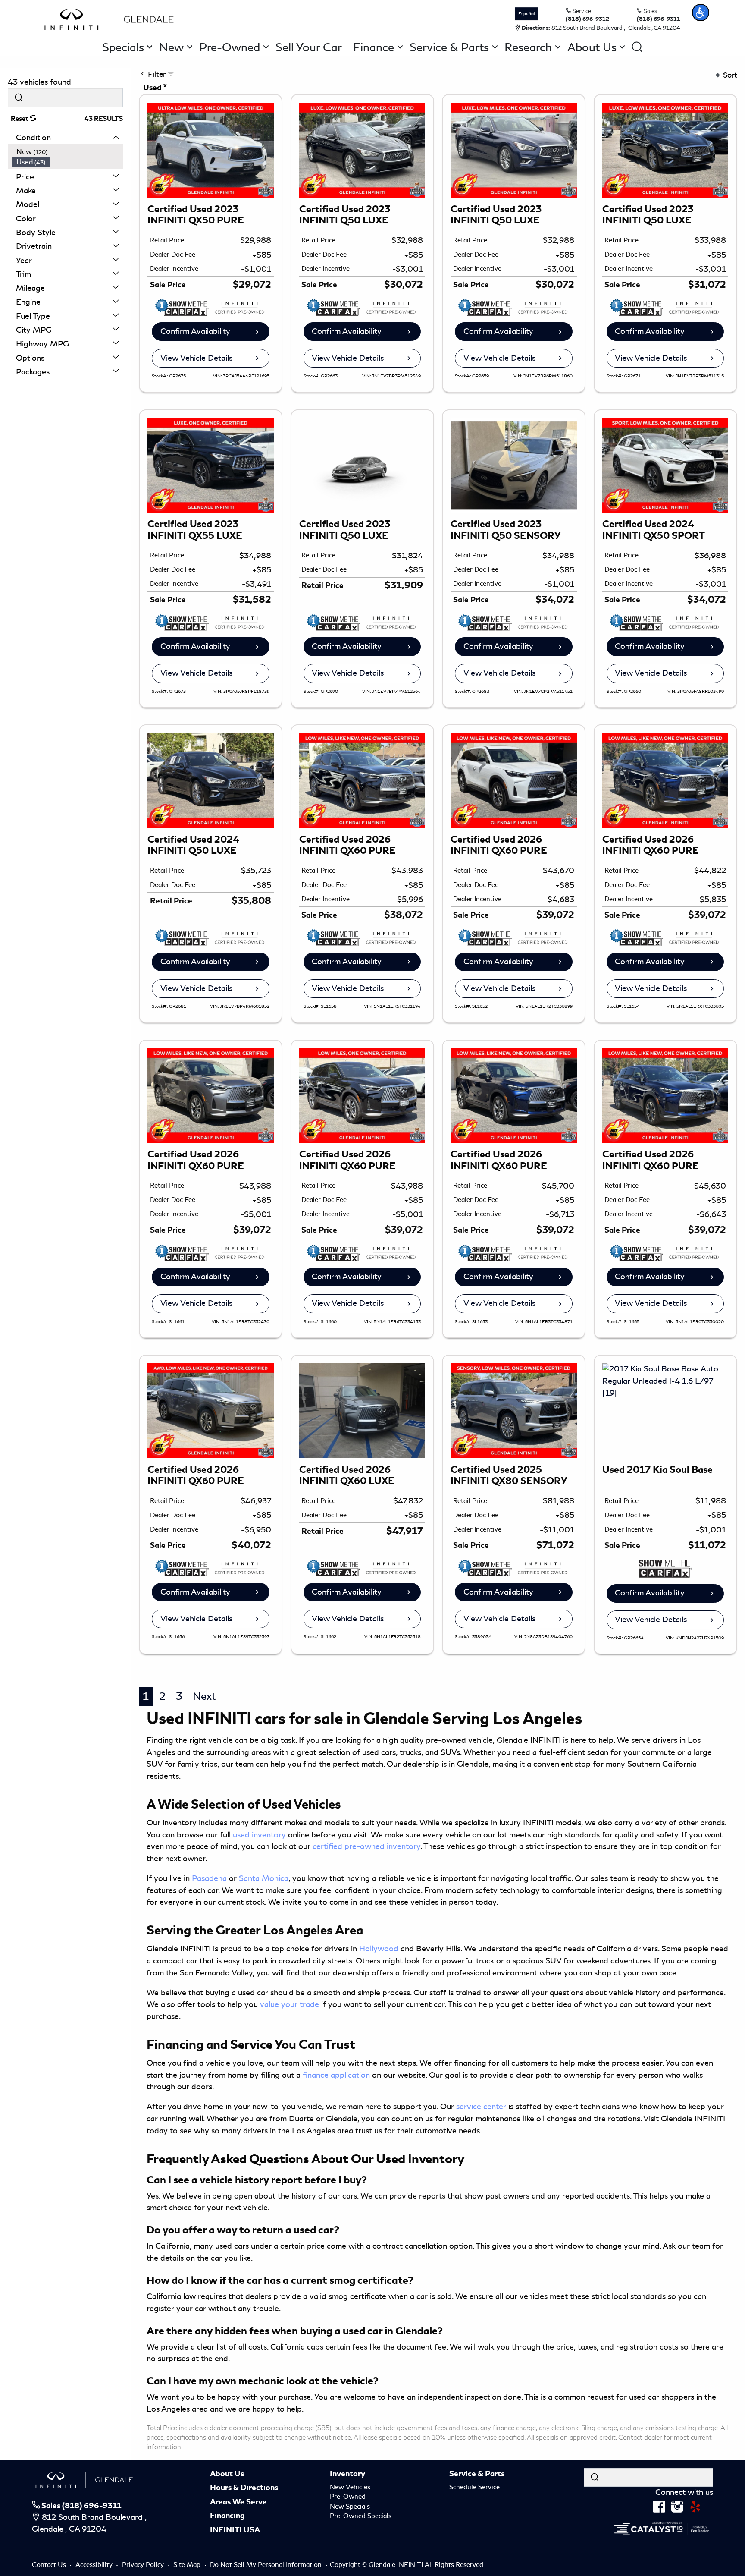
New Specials (350, 2507)
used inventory (259, 1835)
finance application (336, 2075)
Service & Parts (477, 2474)
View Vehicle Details (196, 358)
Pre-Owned (348, 2497)
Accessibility (95, 2565)
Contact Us (50, 2565)
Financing (227, 2516)
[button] (701, 13)
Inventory (347, 2474)
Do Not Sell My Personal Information (267, 2565)
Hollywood (379, 1949)
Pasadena (209, 1878)
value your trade (290, 2004)
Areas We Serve (238, 2502)
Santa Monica (264, 1878)
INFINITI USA (235, 2530)
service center (481, 2107)
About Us (227, 2474)
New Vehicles (350, 2487)
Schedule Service (474, 2487)
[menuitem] (68, 152)
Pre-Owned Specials (361, 2516)
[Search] (19, 97)
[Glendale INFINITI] (111, 18)
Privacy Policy (144, 2565)
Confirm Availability (195, 331)
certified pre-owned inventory (366, 1846)
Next (204, 1696)
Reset (20, 119)
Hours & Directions (244, 2488)
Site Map (188, 2565)
